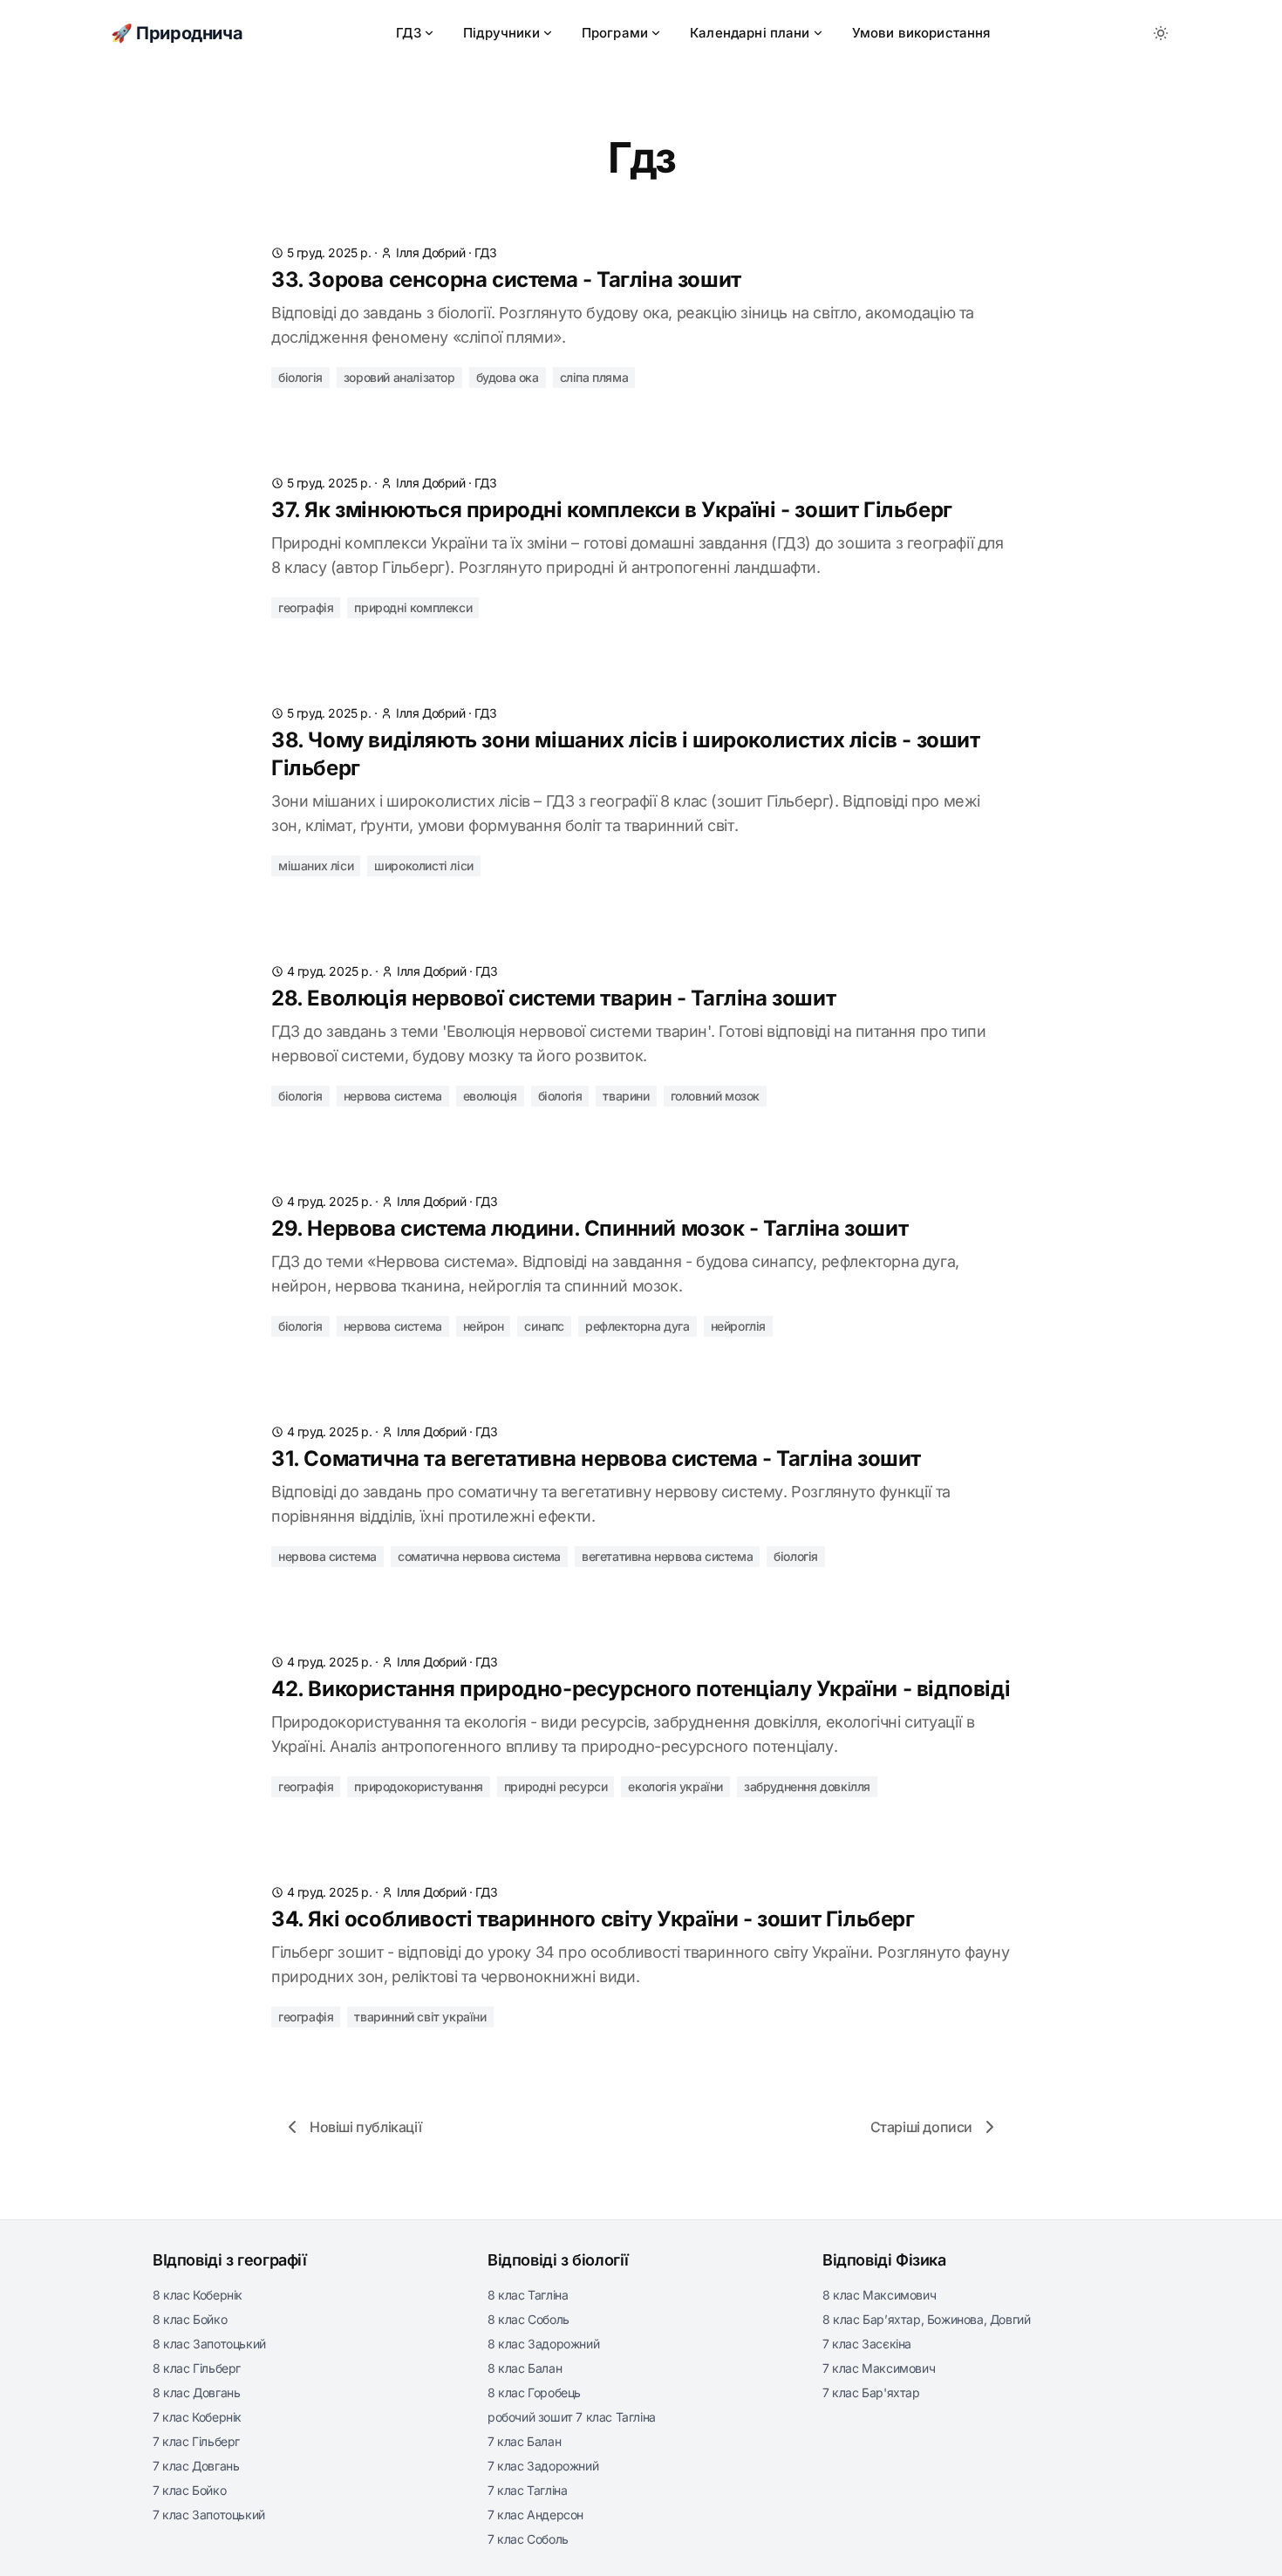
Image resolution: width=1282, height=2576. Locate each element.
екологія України (675, 1786)
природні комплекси (413, 607)
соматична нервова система (479, 1556)
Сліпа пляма (594, 377)
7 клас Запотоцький (209, 2515)
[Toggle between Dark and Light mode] (1161, 33)
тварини (626, 1096)
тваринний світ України (420, 2017)
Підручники (501, 33)
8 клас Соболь (528, 2319)
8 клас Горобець (534, 2392)
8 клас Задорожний (543, 2344)
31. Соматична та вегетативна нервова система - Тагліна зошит (596, 1458)
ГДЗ (409, 33)
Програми (615, 33)
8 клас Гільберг (197, 2368)
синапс (544, 1326)
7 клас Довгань (196, 2466)
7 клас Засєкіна (867, 2344)
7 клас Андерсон (535, 2515)
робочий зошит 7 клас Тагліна (572, 2417)
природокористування (418, 1786)
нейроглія (738, 1326)
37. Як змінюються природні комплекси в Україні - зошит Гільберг (612, 510)
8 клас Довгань (196, 2392)
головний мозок (715, 1096)
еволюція (490, 1096)
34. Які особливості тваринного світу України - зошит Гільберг (593, 1919)
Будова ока (508, 377)
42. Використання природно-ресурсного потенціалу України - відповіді (641, 1689)
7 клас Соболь (528, 2539)
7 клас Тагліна (527, 2490)
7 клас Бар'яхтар (871, 2392)
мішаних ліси (316, 865)
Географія (306, 607)
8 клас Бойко (190, 2319)
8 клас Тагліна (528, 2295)
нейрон (484, 1326)
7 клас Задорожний (543, 2466)
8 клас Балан (525, 2368)
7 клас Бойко (189, 2490)
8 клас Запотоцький (209, 2344)
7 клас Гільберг (196, 2441)
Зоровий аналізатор (399, 377)
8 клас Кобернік (198, 2295)
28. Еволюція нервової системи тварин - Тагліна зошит (553, 998)
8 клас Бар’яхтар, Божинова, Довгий (926, 2319)
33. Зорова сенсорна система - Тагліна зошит (506, 279)
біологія (560, 1096)
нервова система (393, 1096)
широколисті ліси (424, 865)
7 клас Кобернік (197, 2417)
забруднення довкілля (807, 1786)
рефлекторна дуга (638, 1326)
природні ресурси (556, 1786)
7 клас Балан (524, 2441)
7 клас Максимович (879, 2368)
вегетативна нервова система (667, 1556)
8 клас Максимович (879, 2295)
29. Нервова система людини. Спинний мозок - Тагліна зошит (590, 1228)
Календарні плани (750, 33)
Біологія (300, 377)
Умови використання (921, 33)
